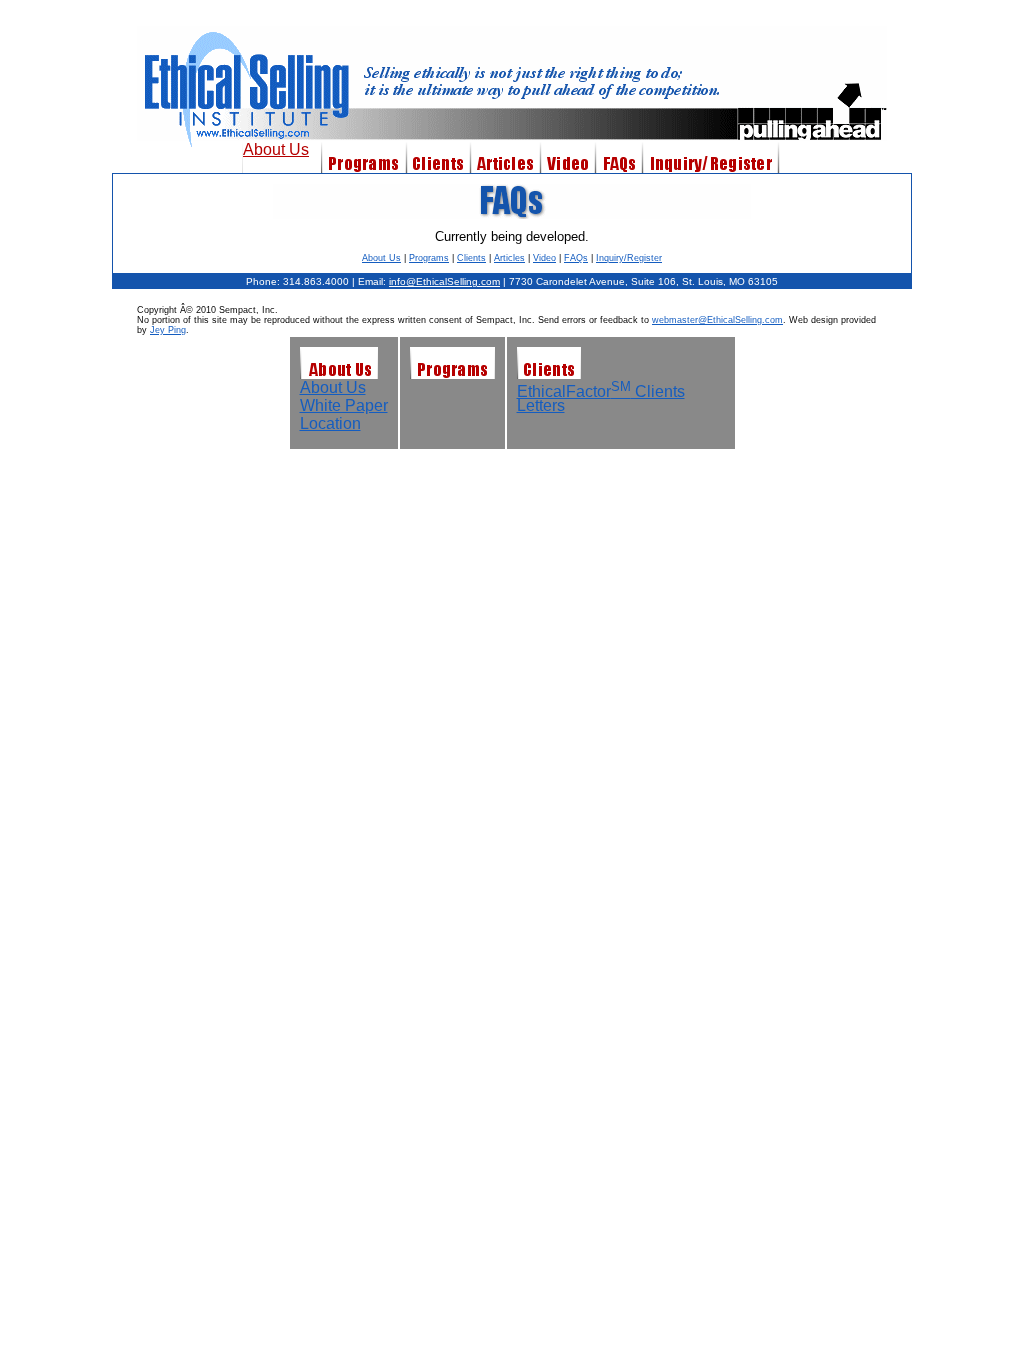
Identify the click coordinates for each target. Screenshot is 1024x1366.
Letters (541, 405)
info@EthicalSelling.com (444, 281)
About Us (276, 149)
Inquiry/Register (629, 258)
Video (544, 258)
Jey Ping (168, 330)
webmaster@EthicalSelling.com (717, 320)
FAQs (576, 258)
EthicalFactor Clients (601, 391)
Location (330, 423)
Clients (471, 258)
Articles (509, 258)
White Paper (344, 405)
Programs (429, 258)
